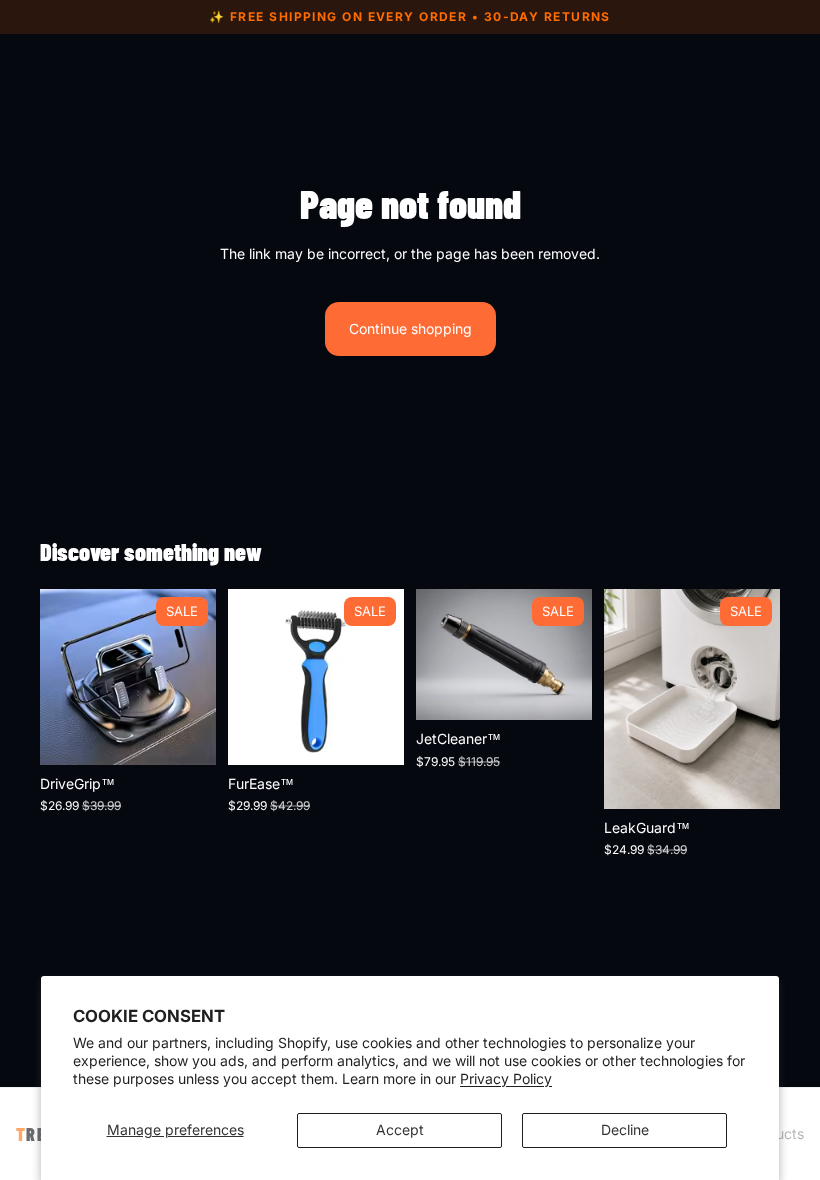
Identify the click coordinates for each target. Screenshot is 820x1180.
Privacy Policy (506, 1078)
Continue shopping (410, 328)
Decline (625, 1129)
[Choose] (185, 734)
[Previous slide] (62, 677)
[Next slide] (194, 677)
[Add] (749, 778)
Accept (400, 1129)
